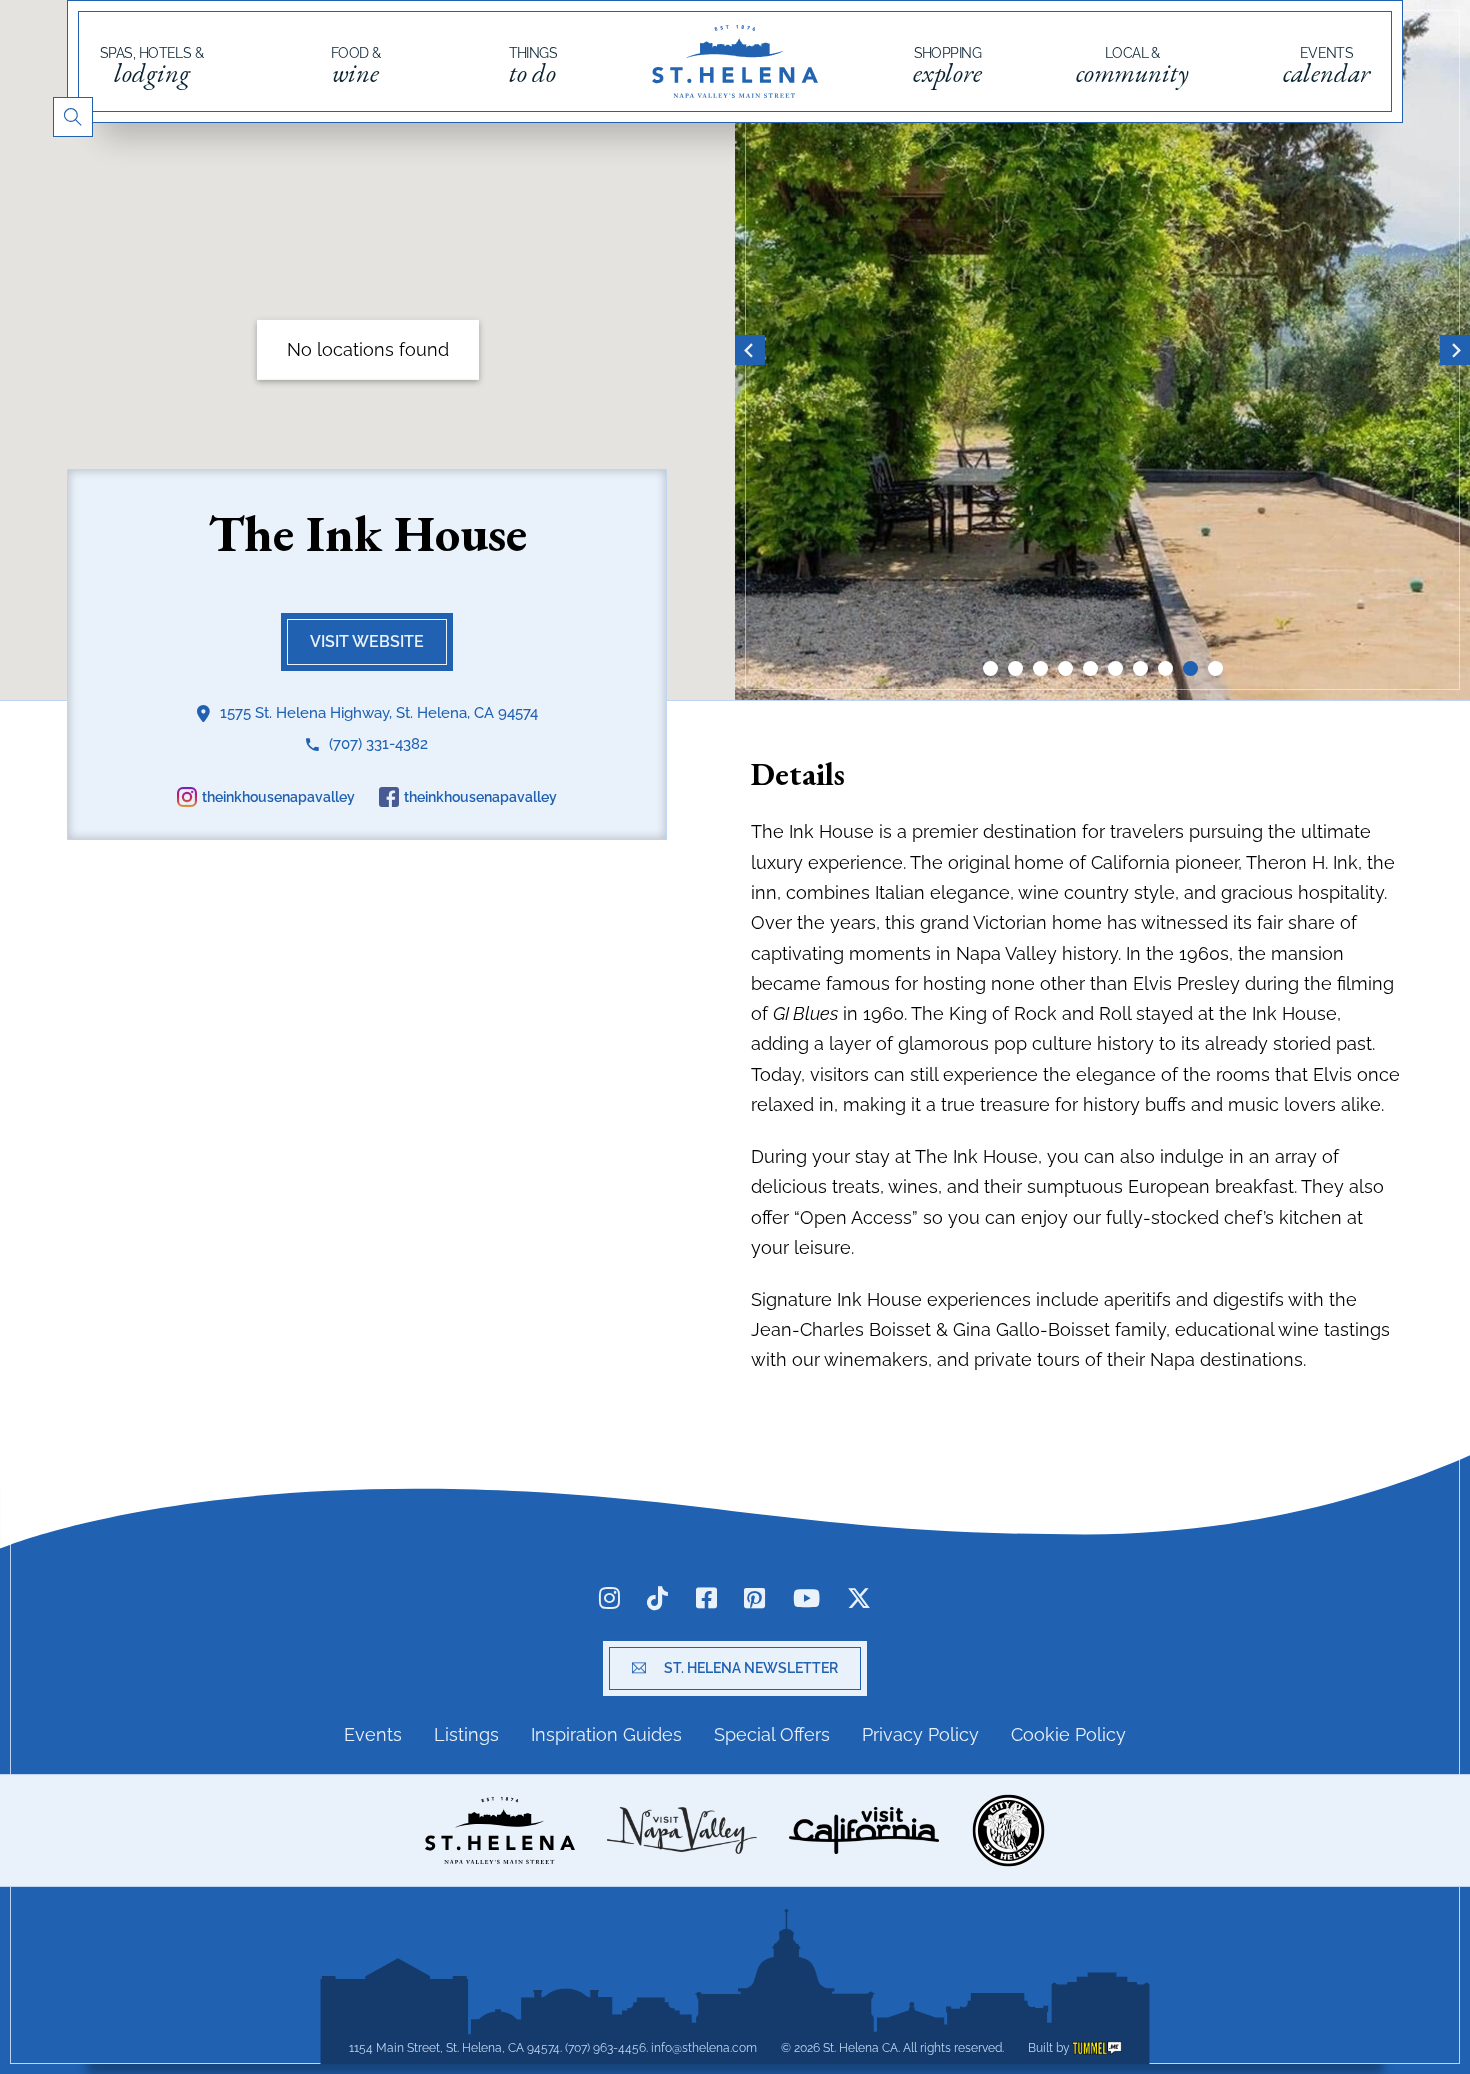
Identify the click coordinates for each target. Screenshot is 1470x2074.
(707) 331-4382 (378, 744)
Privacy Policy (920, 1734)
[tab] (990, 668)
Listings (466, 1734)
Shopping (947, 66)
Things (533, 66)
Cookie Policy (1068, 1734)
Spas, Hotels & (151, 66)
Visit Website (367, 641)
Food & (356, 66)
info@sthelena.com (704, 2048)
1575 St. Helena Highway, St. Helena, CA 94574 (379, 713)
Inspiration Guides (606, 1734)
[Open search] (73, 117)
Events (1326, 66)
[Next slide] (1455, 350)
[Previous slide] (750, 350)
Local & (1132, 66)
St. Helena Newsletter (751, 1668)
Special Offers (772, 1734)
